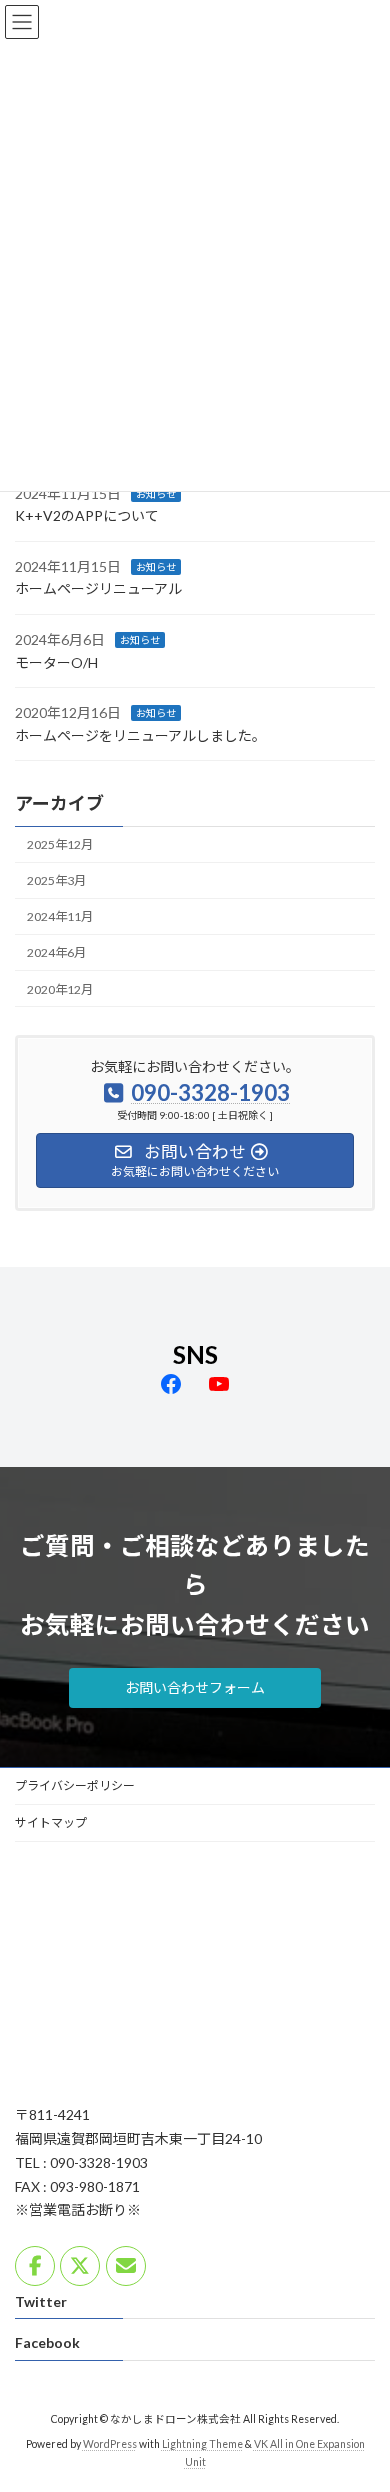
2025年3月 (56, 880)
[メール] (126, 2266)
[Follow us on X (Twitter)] (80, 2266)
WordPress (110, 2444)
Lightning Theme (202, 2444)
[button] (195, 1688)
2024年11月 (60, 916)
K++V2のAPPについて (87, 515)
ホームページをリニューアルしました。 (140, 735)
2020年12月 (60, 988)
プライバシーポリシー (75, 1785)
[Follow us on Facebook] (35, 2266)
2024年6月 (56, 952)
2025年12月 (60, 844)
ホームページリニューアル (98, 588)
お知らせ (156, 493)
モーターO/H (56, 661)
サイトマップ (51, 1822)
